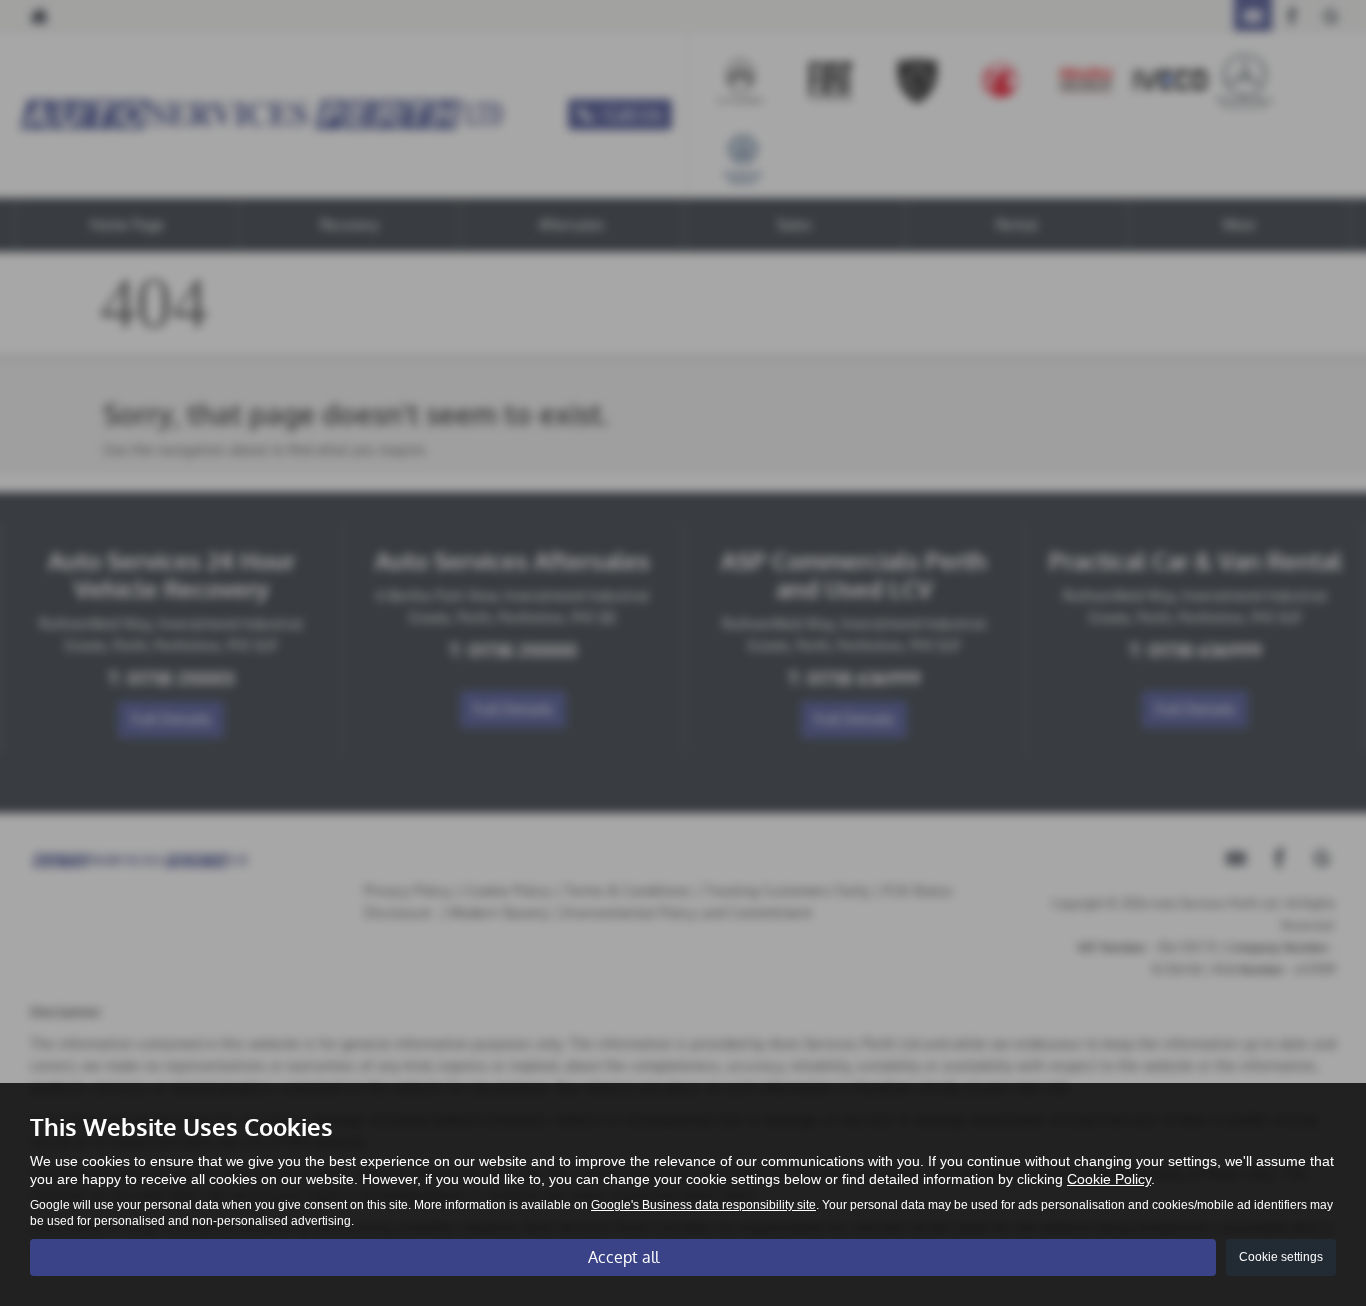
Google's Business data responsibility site (703, 1205)
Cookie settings (1281, 1257)
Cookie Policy (1109, 1179)
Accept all (623, 1257)
